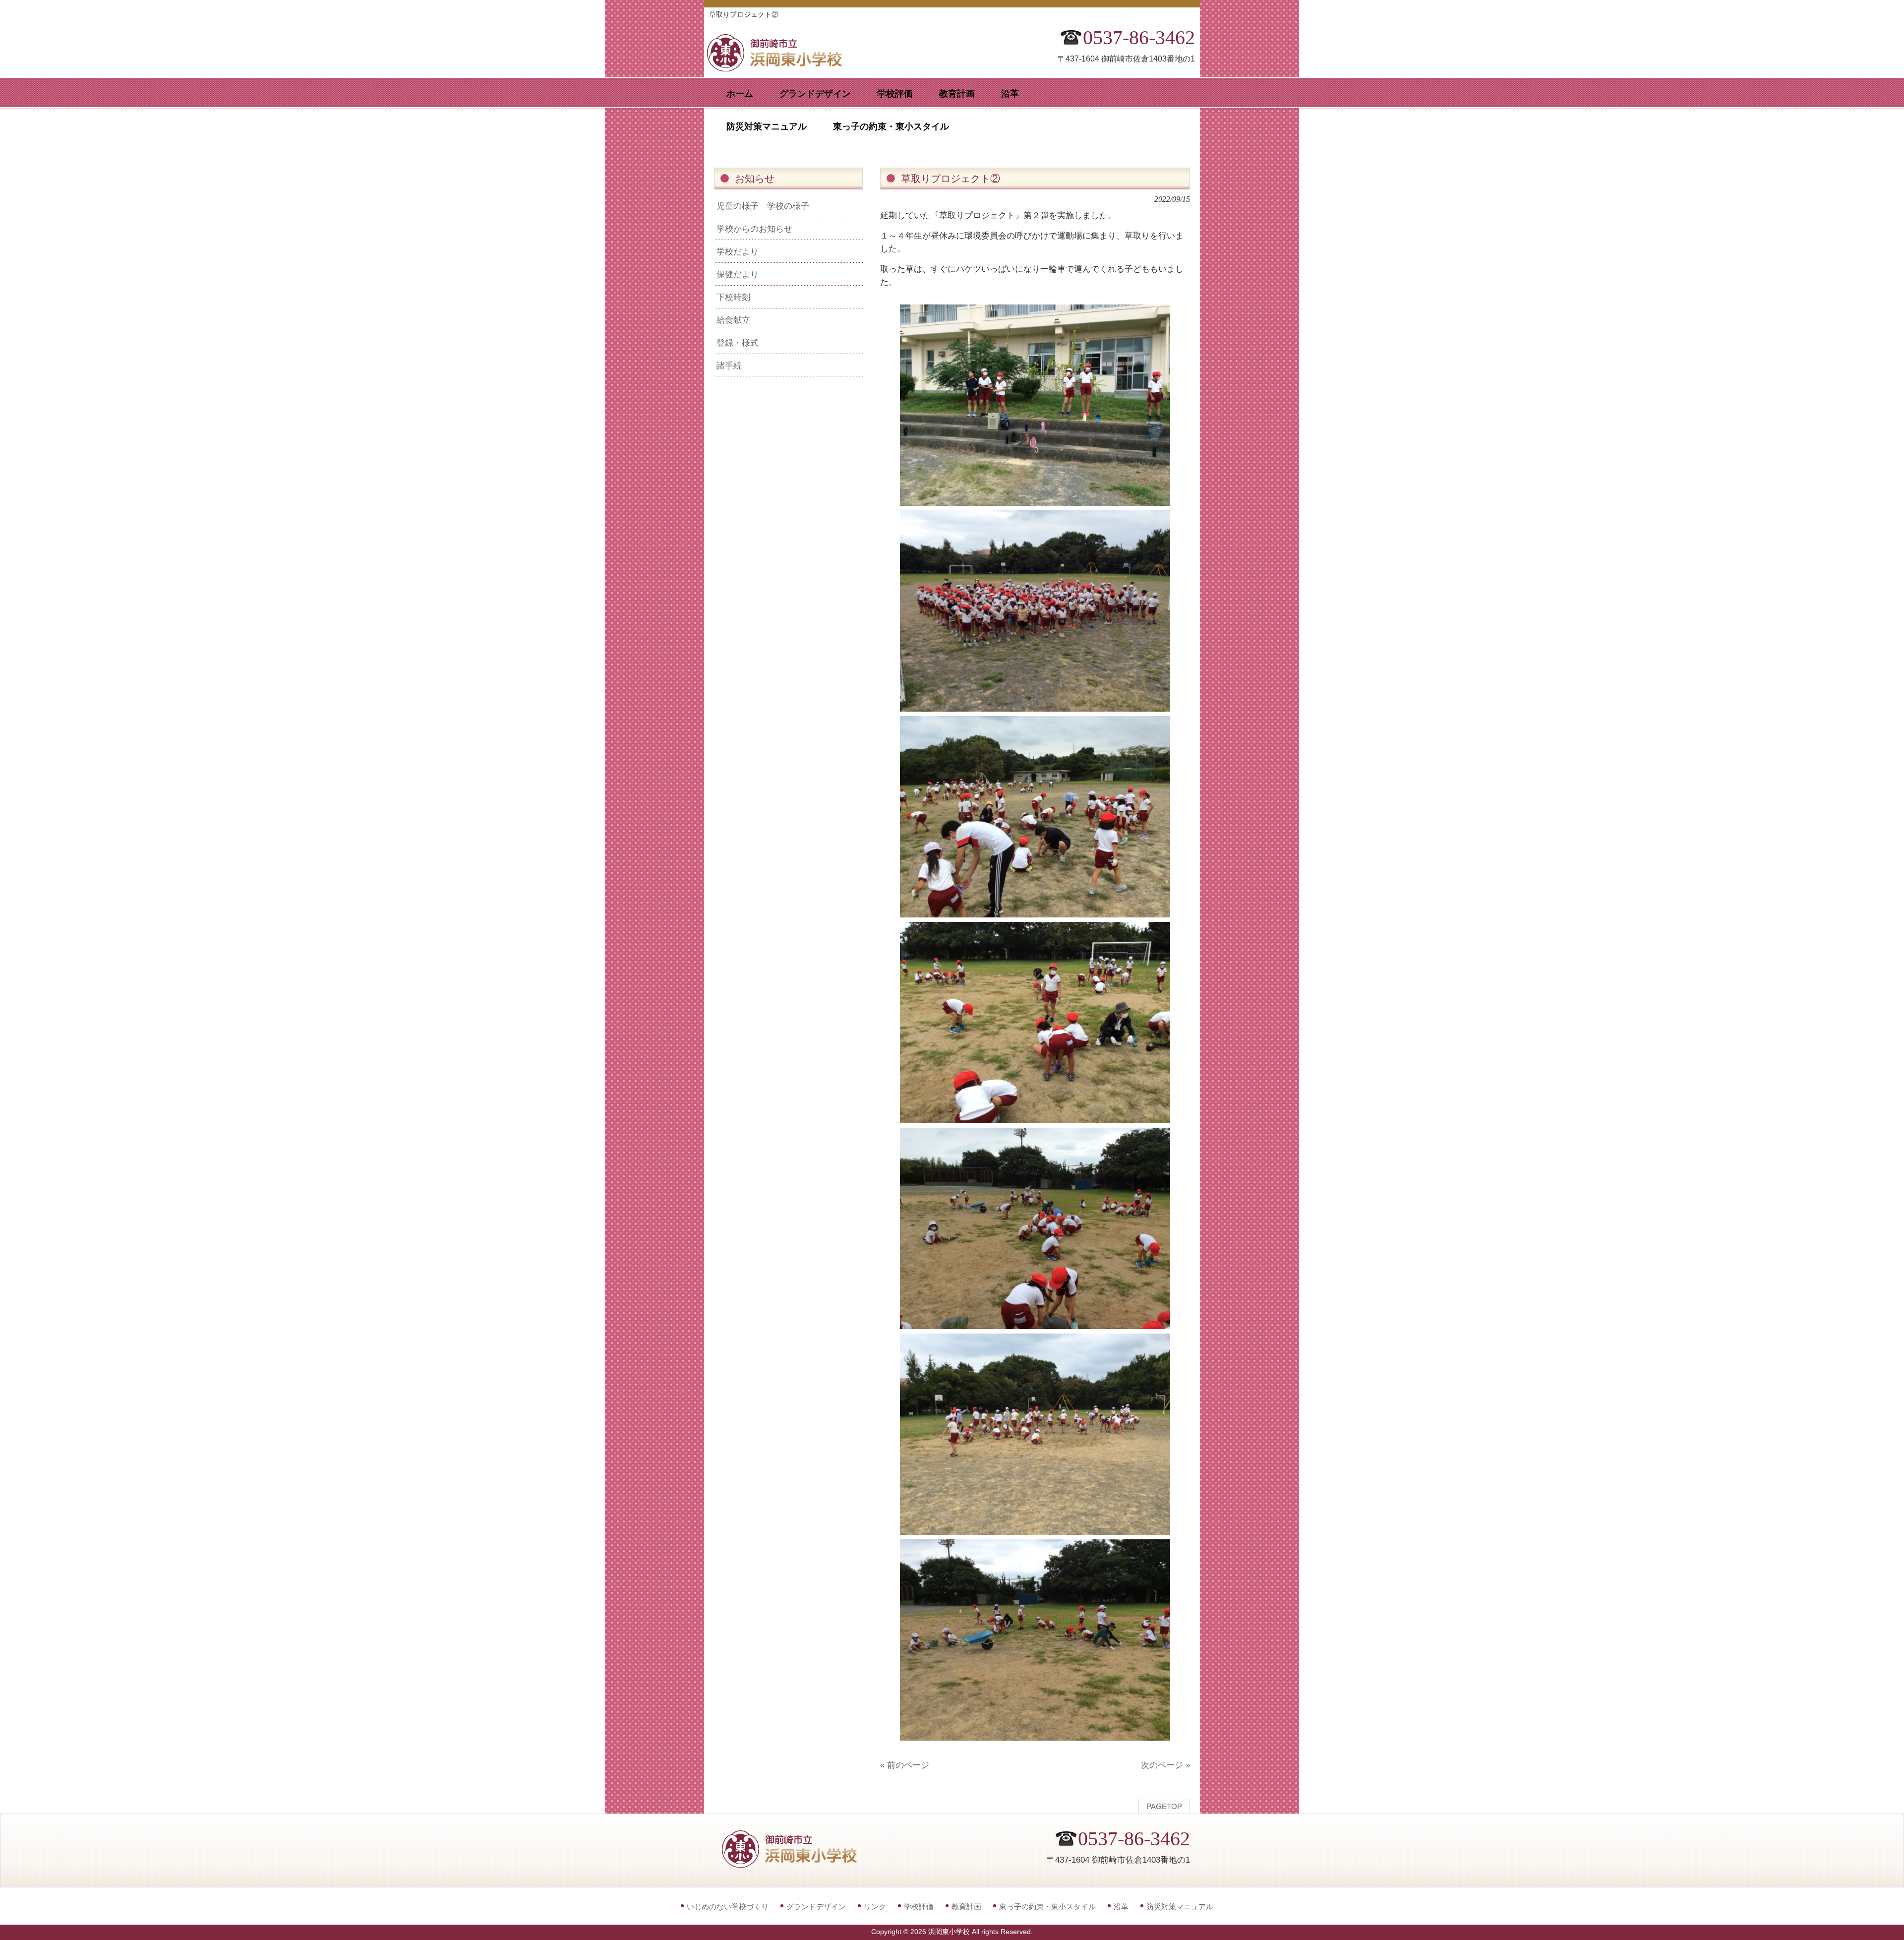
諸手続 (729, 365)
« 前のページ (905, 1765)
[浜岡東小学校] (783, 68)
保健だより (738, 274)
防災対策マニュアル (1180, 1907)
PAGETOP (1164, 1807)
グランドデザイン (816, 1907)
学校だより (738, 251)
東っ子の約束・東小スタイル (1047, 1907)
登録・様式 (738, 343)
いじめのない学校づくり (728, 1907)
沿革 (1121, 1907)
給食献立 (733, 320)
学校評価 (919, 1907)
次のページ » (1165, 1765)
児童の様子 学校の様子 (763, 206)
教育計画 (966, 1907)
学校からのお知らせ (754, 229)
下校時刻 (733, 297)
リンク (875, 1907)
